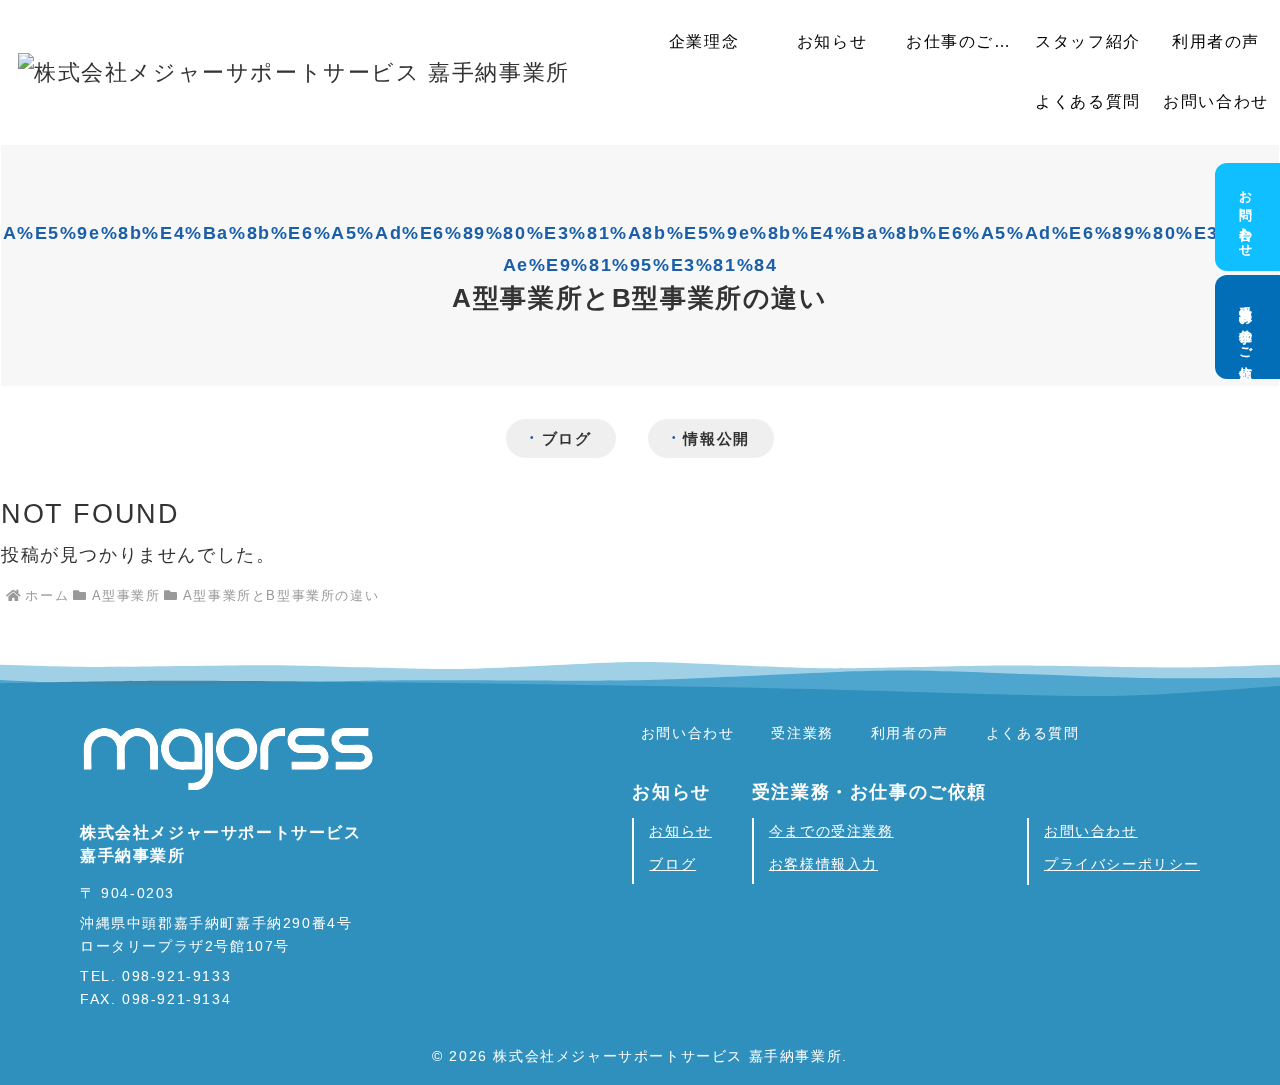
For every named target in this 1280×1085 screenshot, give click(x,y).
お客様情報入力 (823, 864)
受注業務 (802, 733)
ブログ (567, 438)
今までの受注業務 (831, 831)
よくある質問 (1033, 733)
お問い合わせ (688, 733)
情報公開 (716, 438)
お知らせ (680, 831)
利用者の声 (910, 733)
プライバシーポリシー (1122, 864)
